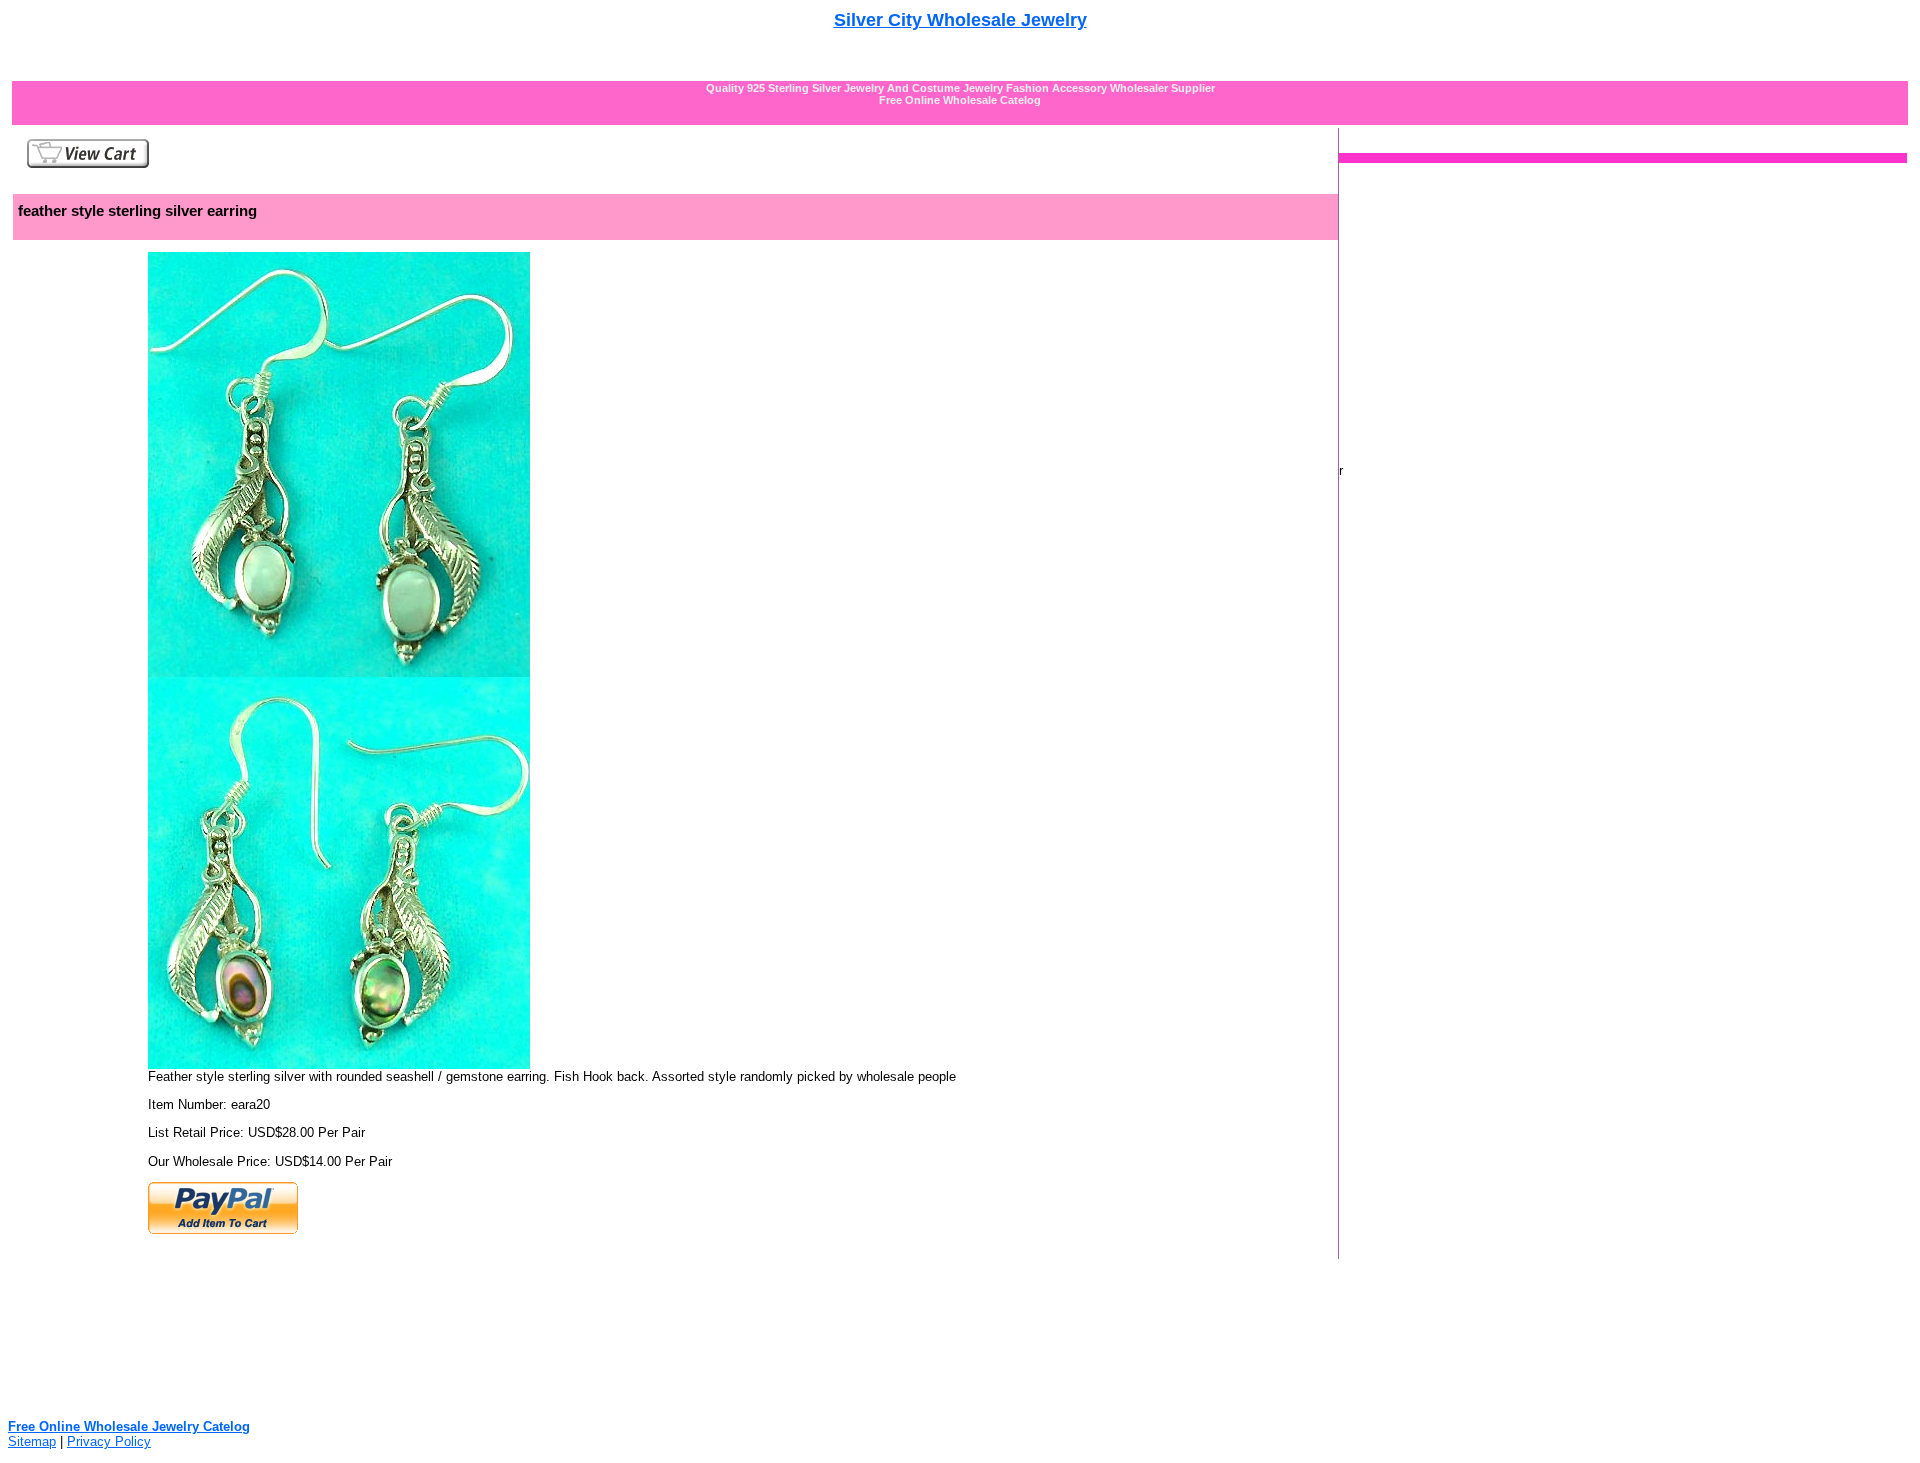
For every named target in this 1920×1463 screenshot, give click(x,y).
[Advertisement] (960, 38)
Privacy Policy (109, 1441)
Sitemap (32, 1441)
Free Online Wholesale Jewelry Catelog (129, 1426)
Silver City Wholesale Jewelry (960, 20)
